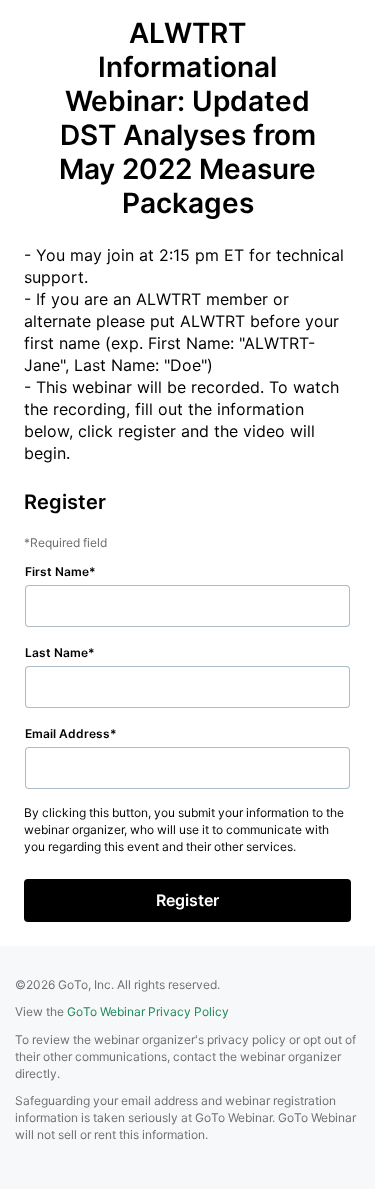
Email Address (67, 733)
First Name (57, 571)
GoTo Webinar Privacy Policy (148, 1011)
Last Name (56, 652)
